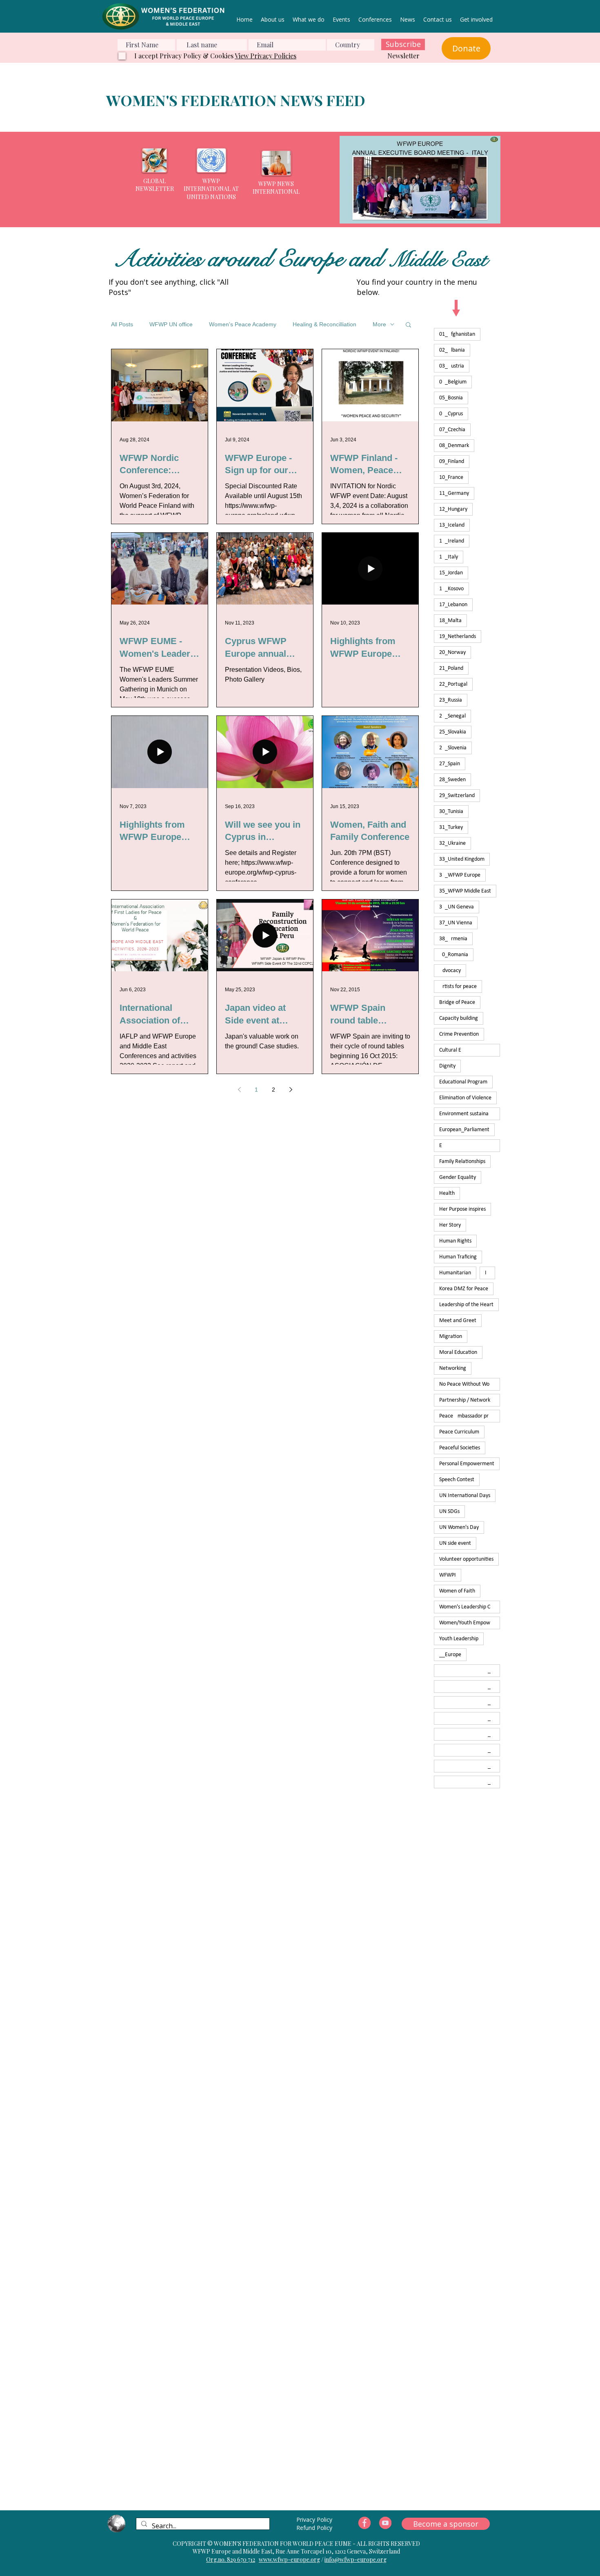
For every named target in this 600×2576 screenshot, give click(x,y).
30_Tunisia (451, 812)
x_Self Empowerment (470, 1734)
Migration (451, 1337)
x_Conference (470, 1702)
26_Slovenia (453, 748)
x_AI (467, 1687)
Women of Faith (457, 1591)
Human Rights (455, 1241)
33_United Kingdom (462, 859)
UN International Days (465, 1496)
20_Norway (452, 652)
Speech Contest (457, 1480)
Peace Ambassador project (470, 1416)
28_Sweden (452, 780)
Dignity (447, 1066)
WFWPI (448, 1575)
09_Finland (452, 462)
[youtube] (385, 2523)
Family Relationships (462, 1162)
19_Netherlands (458, 637)
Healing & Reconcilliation (324, 324)
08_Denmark (454, 446)
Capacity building (459, 1018)
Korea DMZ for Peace (464, 1289)
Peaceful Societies (460, 1448)
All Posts (122, 324)
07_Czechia (452, 430)
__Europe (450, 1655)
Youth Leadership (459, 1639)
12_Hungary (453, 509)
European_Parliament (464, 1130)
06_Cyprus (451, 414)
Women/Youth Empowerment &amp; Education (470, 1623)
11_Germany (454, 493)
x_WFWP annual (470, 1782)
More (379, 324)
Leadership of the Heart (466, 1305)
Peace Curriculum (459, 1432)
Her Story (450, 1225)
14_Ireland (452, 541)
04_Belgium (453, 382)
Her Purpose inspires (462, 1209)
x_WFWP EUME (470, 1766)
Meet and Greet (458, 1321)
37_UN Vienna (456, 923)
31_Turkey (451, 827)
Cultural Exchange (470, 1050)
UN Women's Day (459, 1527)
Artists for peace (458, 987)
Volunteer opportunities (466, 1559)
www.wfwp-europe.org (289, 2559)
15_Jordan (451, 573)
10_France (451, 477)
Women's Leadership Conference (470, 1607)
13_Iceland (452, 525)
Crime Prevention (459, 1034)
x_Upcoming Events (470, 1750)
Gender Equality (458, 1177)
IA (487, 1273)
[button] (420, 180)
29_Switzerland (457, 796)
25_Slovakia (453, 732)
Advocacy (450, 971)
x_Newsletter (470, 1718)
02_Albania (452, 350)
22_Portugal (453, 684)
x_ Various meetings (470, 1671)
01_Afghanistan (457, 334)
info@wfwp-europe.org (356, 2559)
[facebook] (364, 2523)
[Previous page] (239, 1090)
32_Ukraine (452, 843)
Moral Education (458, 1352)
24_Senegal (452, 716)
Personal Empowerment (467, 1464)
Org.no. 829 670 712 (231, 2559)
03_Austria (452, 366)
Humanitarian (455, 1273)
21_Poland (451, 668)
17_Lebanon (453, 605)
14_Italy (449, 557)
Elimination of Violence (465, 1098)
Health (447, 1193)
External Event (470, 1146)
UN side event (455, 1543)
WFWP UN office (171, 324)
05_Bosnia (451, 398)
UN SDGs (449, 1512)
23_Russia (451, 700)
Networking (453, 1368)
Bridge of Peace (457, 1002)
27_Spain (450, 764)
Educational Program (463, 1082)
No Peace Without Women (469, 1384)
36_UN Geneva (457, 907)
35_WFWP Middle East (465, 891)
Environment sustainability (469, 1114)
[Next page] (291, 1090)
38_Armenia (453, 939)
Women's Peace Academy (243, 324)
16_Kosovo (451, 589)
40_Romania (454, 955)
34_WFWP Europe (460, 875)
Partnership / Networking (468, 1400)
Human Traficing (458, 1257)
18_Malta (450, 621)
